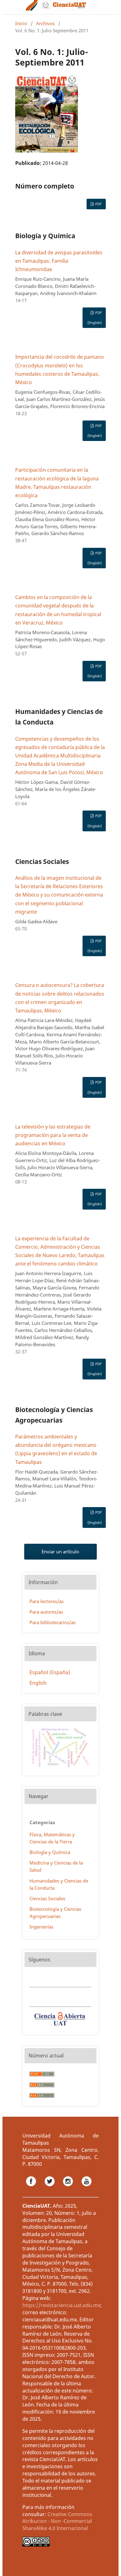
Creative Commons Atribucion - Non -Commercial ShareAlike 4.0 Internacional (57, 2521)
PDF (98, 204)
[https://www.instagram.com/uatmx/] (69, 2188)
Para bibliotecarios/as (53, 1622)
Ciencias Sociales (47, 1898)
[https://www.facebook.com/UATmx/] (32, 2188)
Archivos (45, 23)
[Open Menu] (15, 7)
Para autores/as (46, 1612)
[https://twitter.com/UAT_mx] (50, 2188)
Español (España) (50, 1672)
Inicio (21, 23)
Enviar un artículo (60, 1552)
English (38, 1683)
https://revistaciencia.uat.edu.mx (61, 2305)
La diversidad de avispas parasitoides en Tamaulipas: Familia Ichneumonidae (59, 261)
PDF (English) (95, 318)
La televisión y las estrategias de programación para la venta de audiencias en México (53, 1135)
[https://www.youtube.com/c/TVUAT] (87, 2188)
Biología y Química (50, 1852)
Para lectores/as (47, 1601)
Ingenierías (41, 1927)
